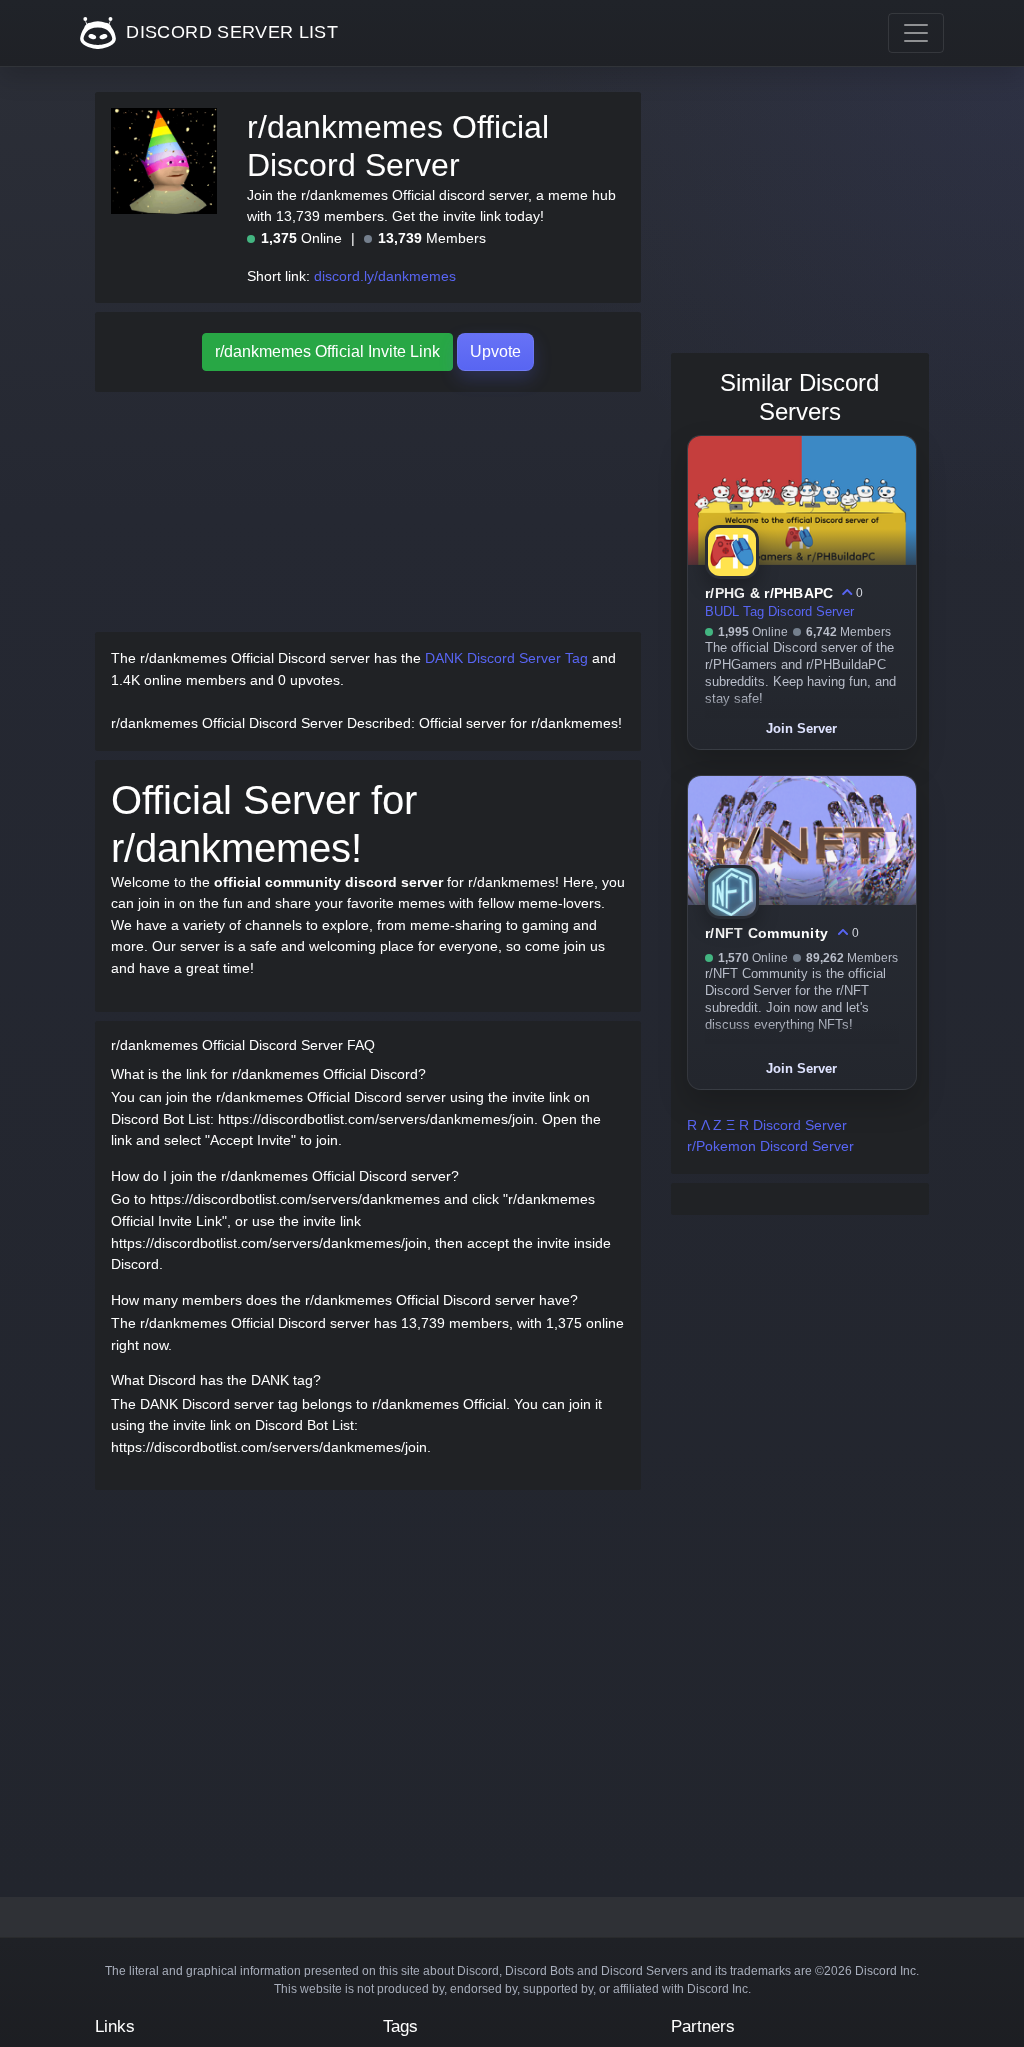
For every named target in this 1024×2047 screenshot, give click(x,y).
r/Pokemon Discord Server (770, 1146)
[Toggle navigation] (916, 33)
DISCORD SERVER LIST (229, 32)
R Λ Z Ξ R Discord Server (767, 1125)
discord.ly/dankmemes (385, 276)
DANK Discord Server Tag (506, 658)
